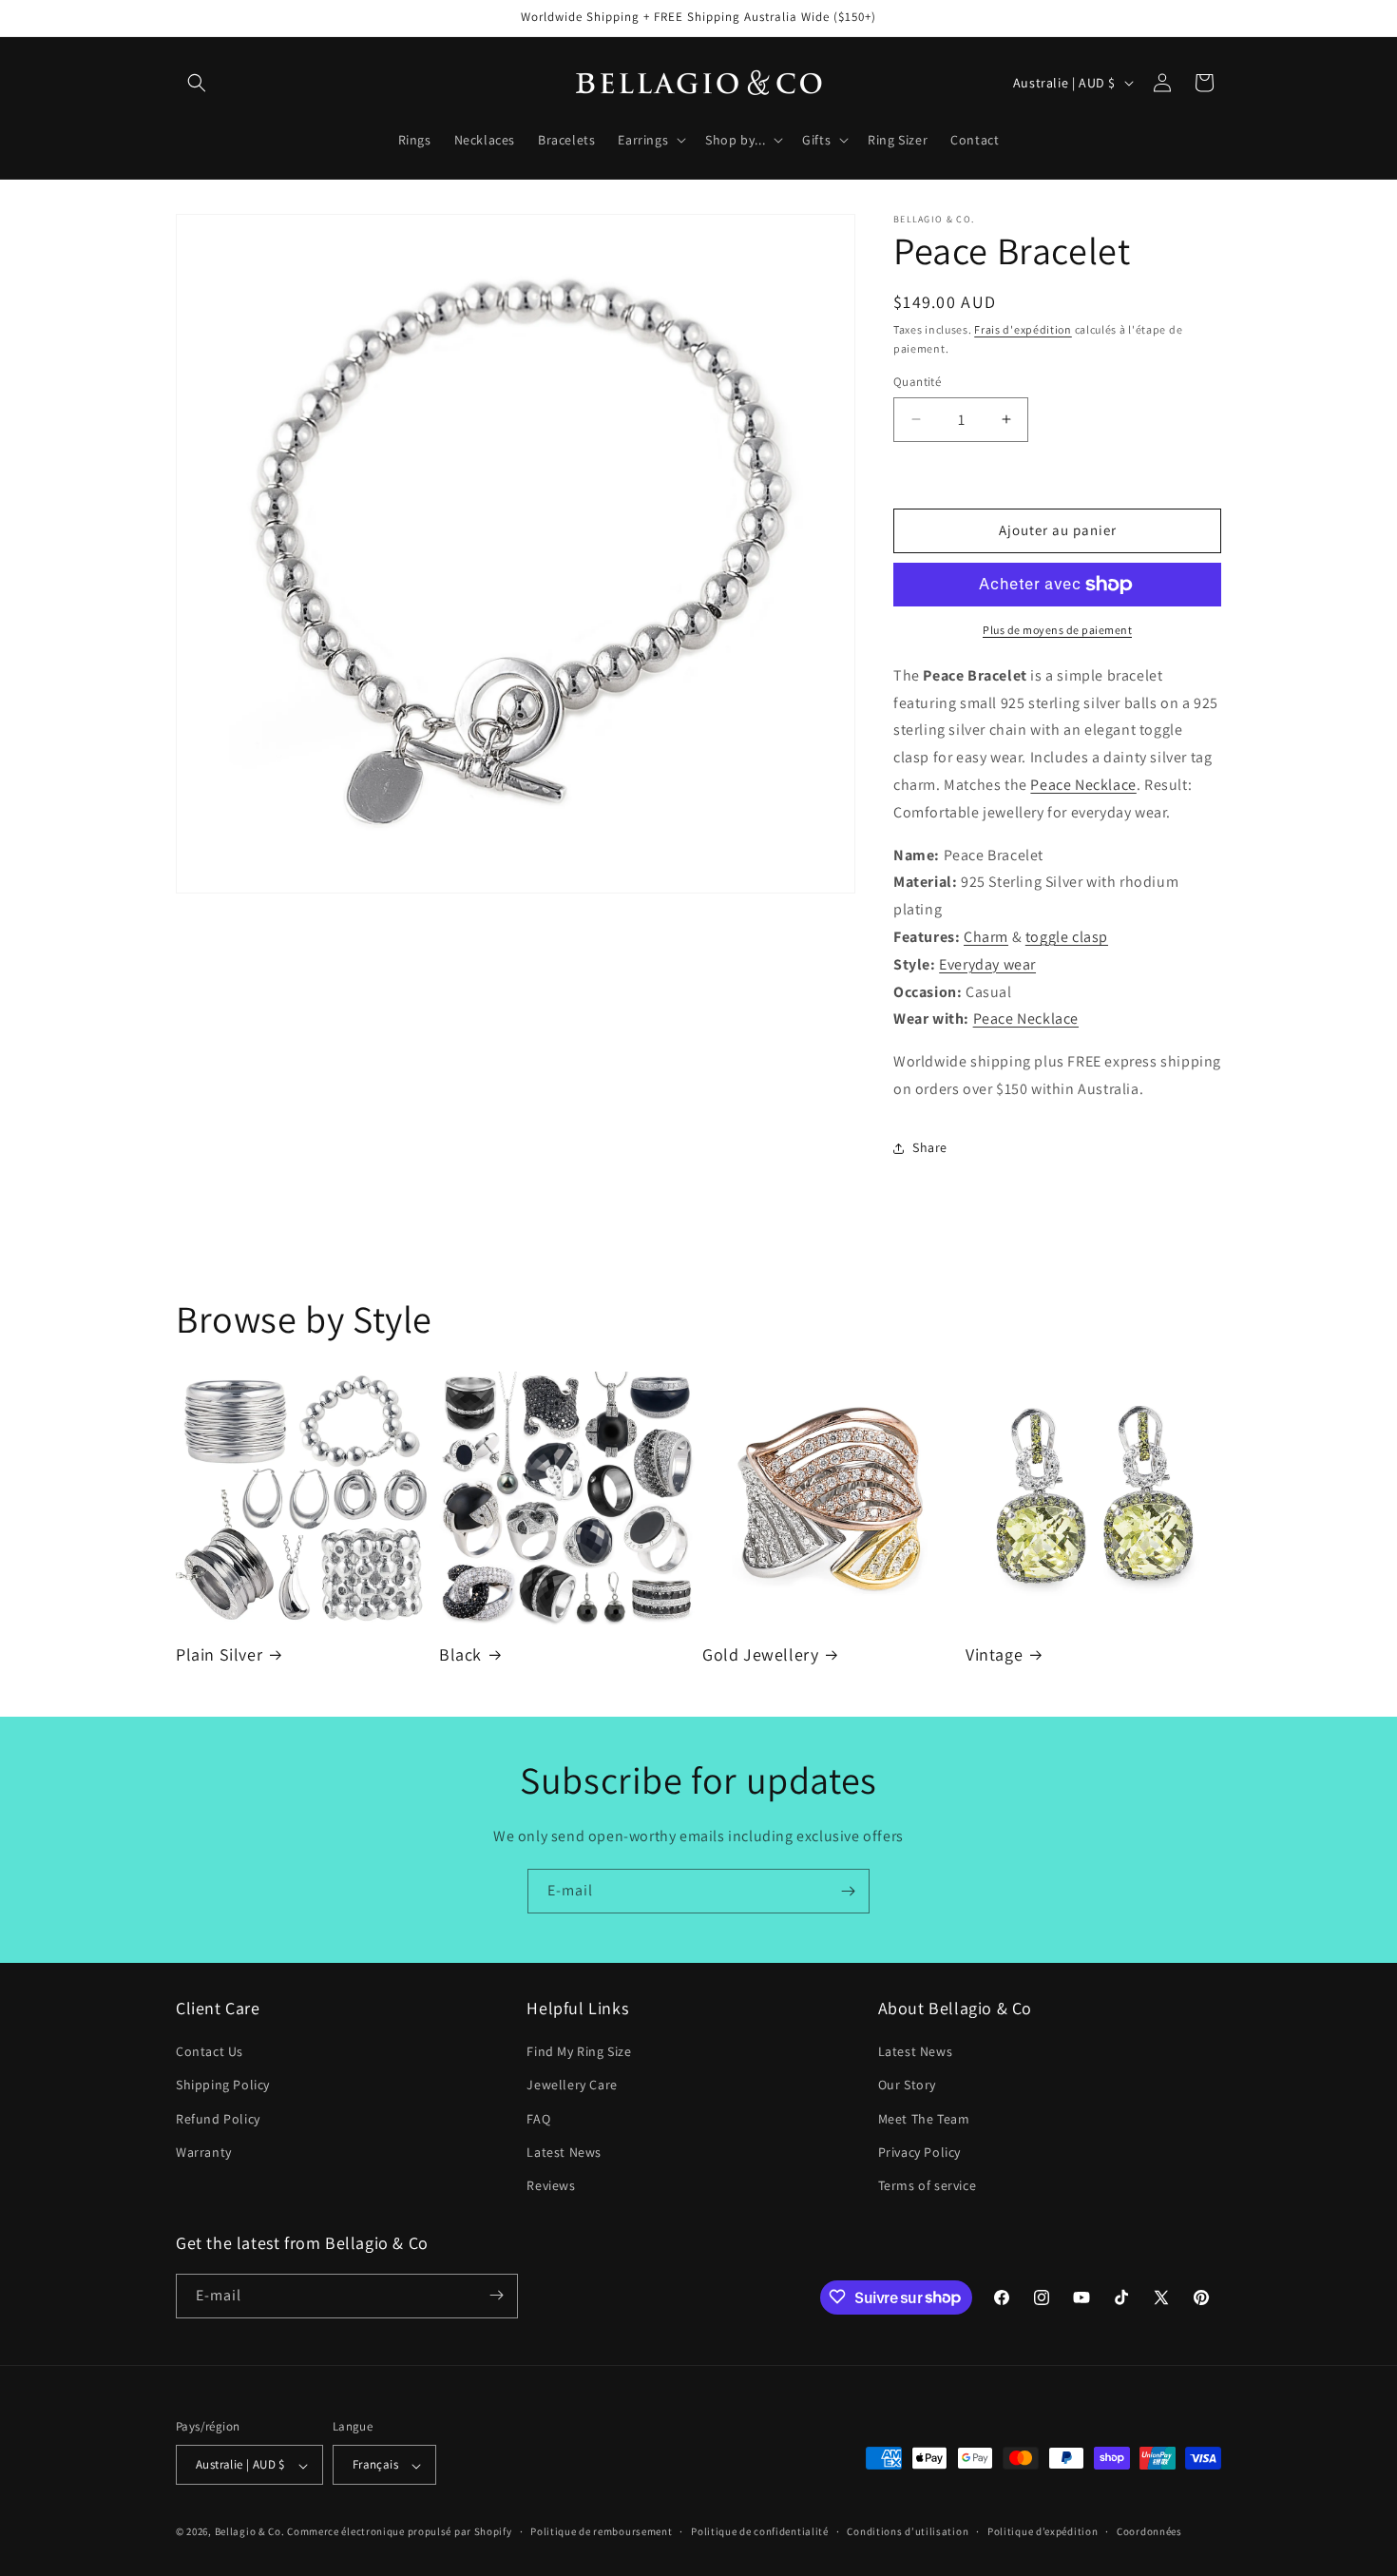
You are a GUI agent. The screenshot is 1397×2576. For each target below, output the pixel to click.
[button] (197, 83)
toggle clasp (1067, 937)
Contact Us (210, 2052)
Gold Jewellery (760, 1654)
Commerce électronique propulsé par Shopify (399, 2532)
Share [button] (930, 1147)
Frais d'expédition (1023, 329)
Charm (986, 937)
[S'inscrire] (848, 1891)
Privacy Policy (919, 2152)
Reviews (551, 2186)
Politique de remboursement (601, 2531)
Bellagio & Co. (250, 2532)
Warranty (204, 2152)
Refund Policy (218, 2119)
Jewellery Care (572, 2086)
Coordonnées (1149, 2531)
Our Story (907, 2086)
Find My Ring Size (579, 2052)
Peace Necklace (1083, 785)
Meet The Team (924, 2119)
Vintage (994, 1654)
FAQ (538, 2119)
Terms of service (928, 2186)
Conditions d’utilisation (908, 2531)
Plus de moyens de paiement (1057, 630)
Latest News (564, 2152)
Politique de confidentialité (760, 2531)
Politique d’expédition (1043, 2531)
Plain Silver (219, 1654)
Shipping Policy (223, 2086)
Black (460, 1654)
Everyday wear (987, 964)
